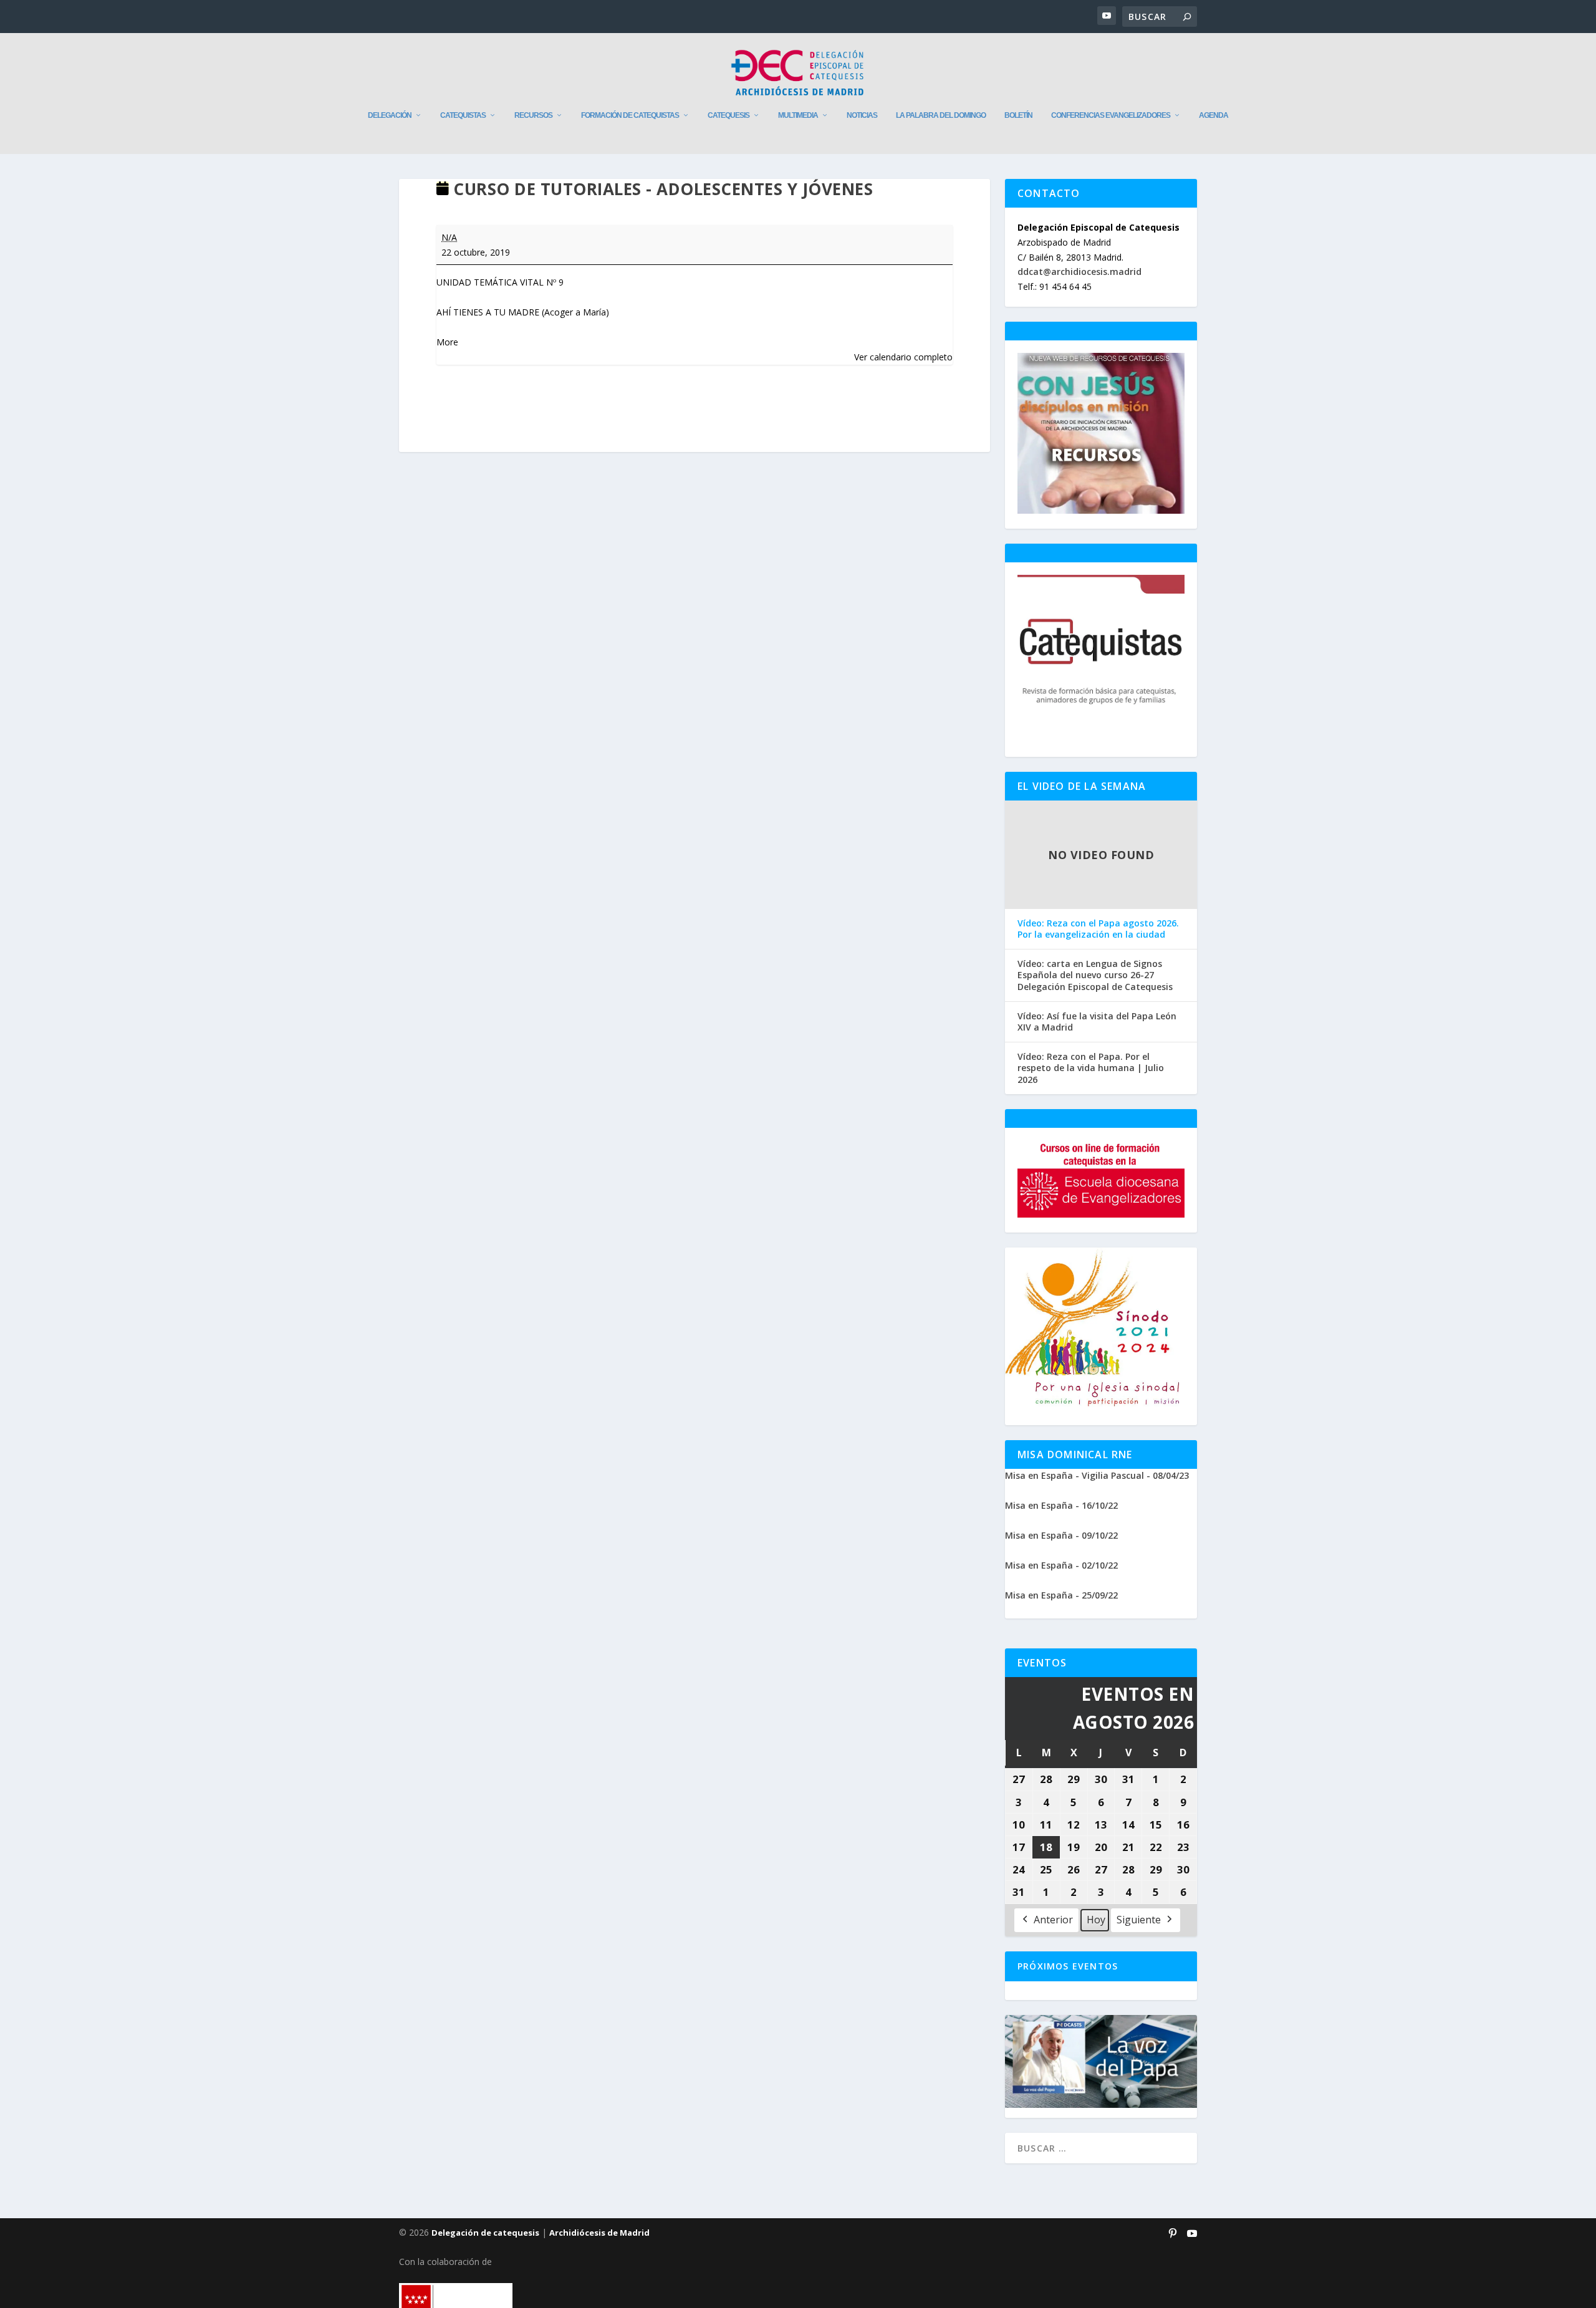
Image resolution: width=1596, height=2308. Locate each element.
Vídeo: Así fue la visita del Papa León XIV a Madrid (1097, 1022)
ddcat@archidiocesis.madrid (1079, 272)
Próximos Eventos (1068, 1966)
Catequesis (728, 115)
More (447, 342)
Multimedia (798, 115)
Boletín (1018, 115)
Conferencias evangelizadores (1111, 115)
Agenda (1214, 115)
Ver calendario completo (903, 357)
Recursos (533, 115)
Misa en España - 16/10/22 (1061, 1505)
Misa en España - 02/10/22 (1061, 1565)
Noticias (862, 115)
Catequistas (463, 115)
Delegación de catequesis (485, 2233)
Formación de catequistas (630, 115)
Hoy (1096, 1920)
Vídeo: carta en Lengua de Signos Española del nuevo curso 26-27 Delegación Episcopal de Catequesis (1095, 975)
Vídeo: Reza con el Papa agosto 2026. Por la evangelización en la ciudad (1098, 929)
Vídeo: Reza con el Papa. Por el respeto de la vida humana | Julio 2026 (1091, 1068)
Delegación (390, 115)
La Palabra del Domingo (941, 115)
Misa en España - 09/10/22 (1061, 1535)
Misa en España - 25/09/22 (1061, 1595)
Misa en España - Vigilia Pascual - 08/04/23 (1097, 1475)
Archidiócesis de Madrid (599, 2233)
